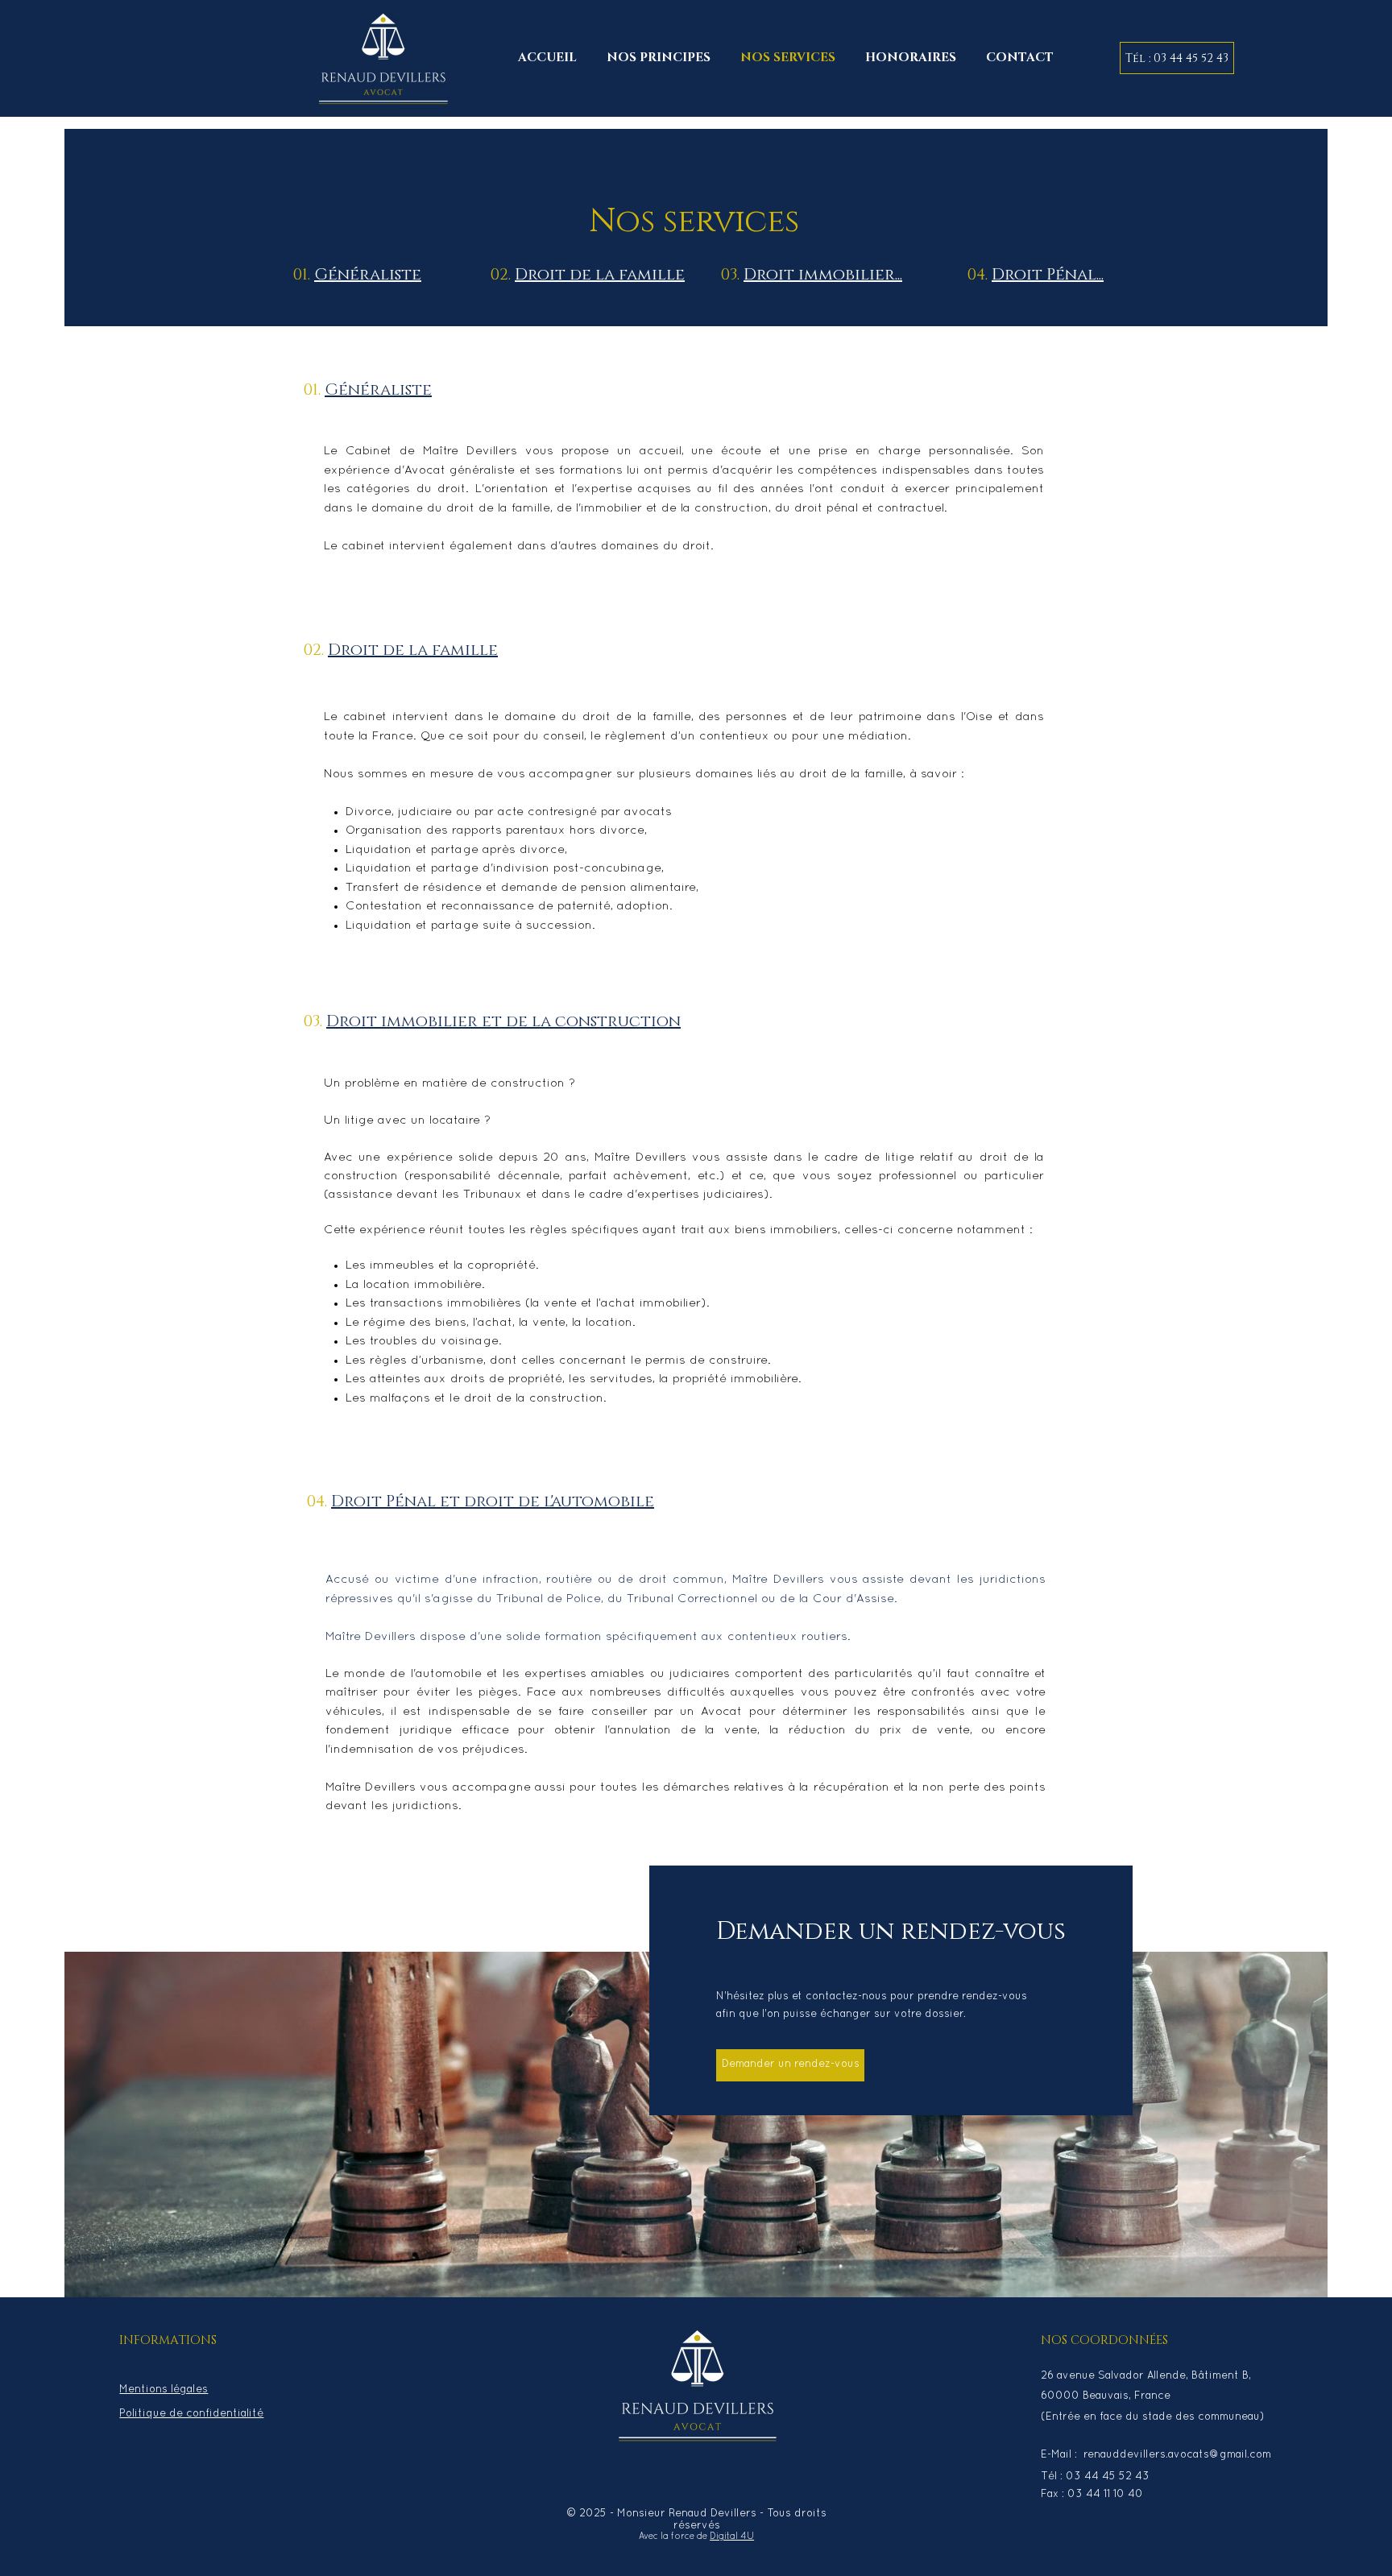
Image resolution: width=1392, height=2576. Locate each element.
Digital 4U (732, 2537)
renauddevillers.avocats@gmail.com (1177, 2455)
